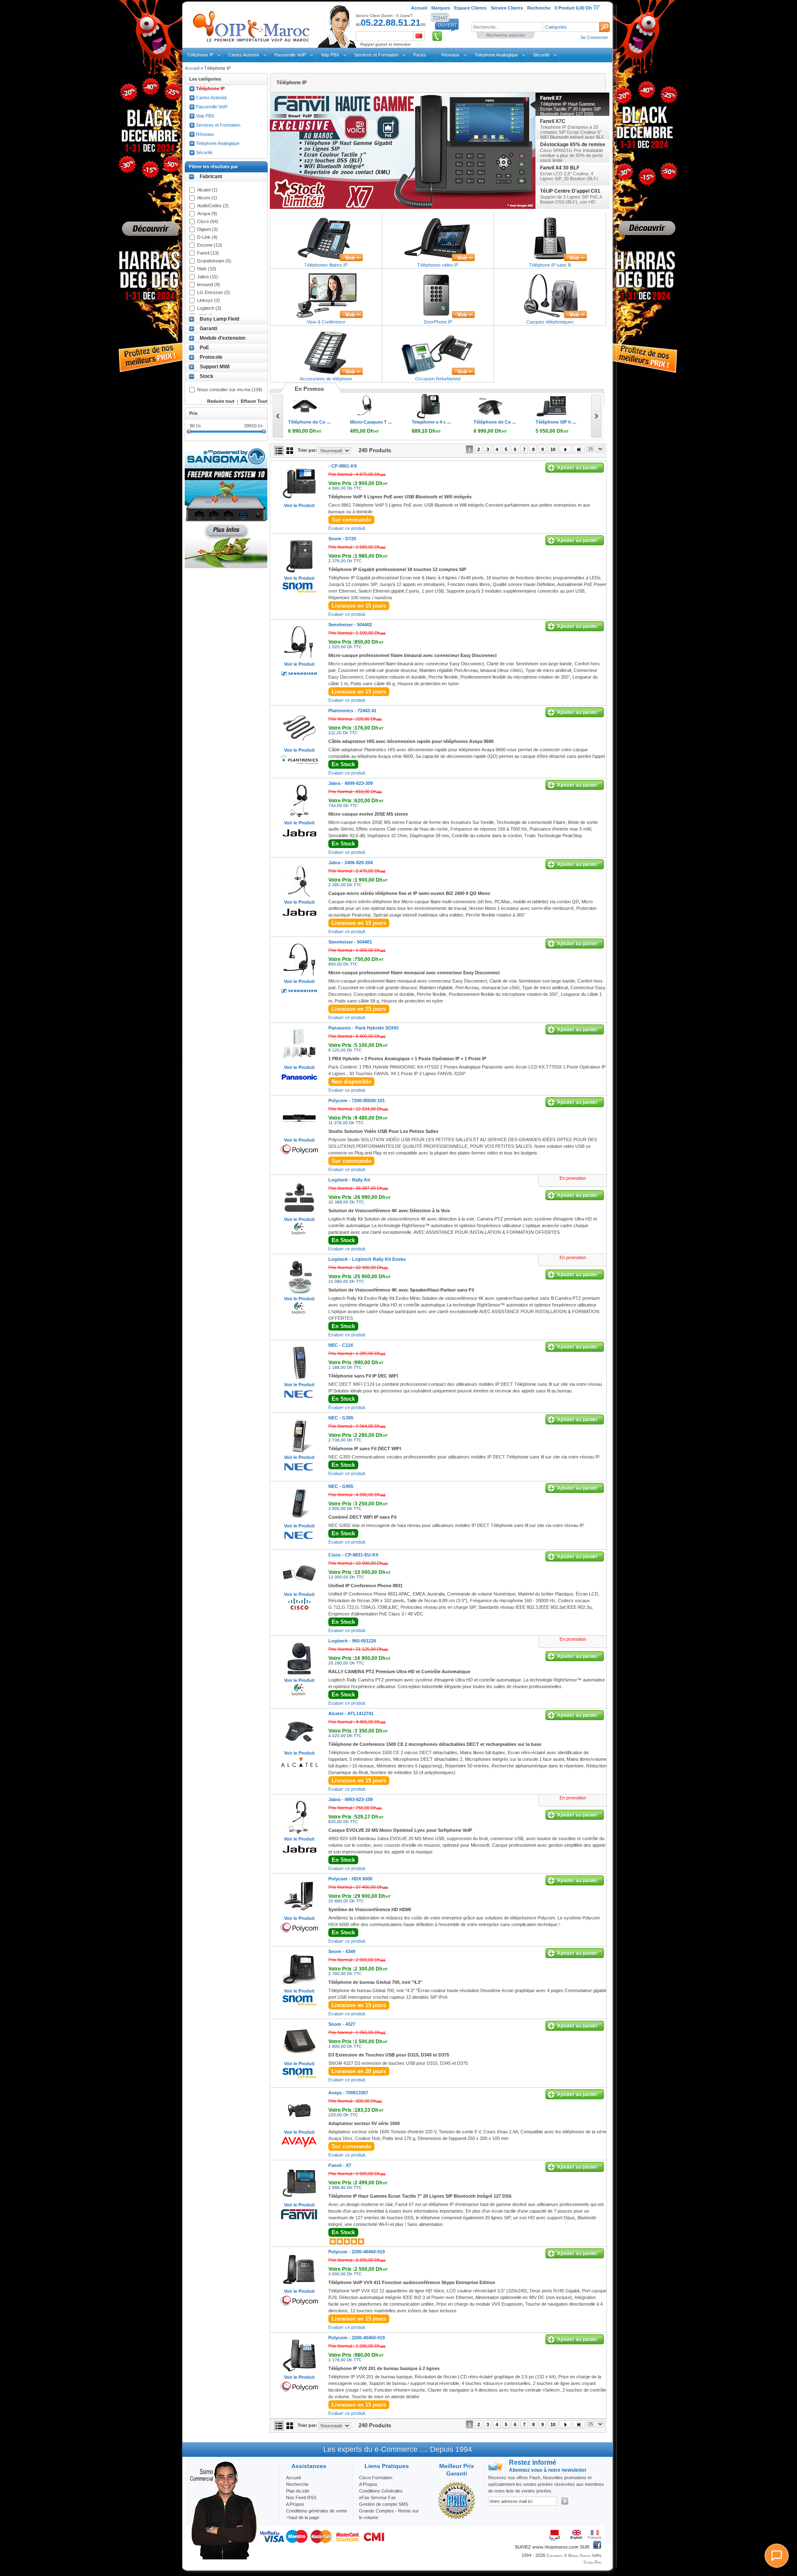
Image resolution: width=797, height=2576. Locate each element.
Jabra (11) (208, 277)
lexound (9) (209, 284)
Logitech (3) (209, 308)
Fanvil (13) (208, 253)
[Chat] (777, 2556)
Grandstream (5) (214, 261)
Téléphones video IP (438, 265)
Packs (420, 55)
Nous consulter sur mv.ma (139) (230, 390)
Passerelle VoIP (290, 55)
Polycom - (357, 1100)
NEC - (341, 1345)
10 (553, 449)
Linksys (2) (209, 300)
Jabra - (351, 783)
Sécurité (541, 55)
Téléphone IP (200, 55)
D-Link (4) (207, 237)
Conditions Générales (381, 2491)
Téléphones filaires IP (326, 265)
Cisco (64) (208, 221)
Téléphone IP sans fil (550, 265)
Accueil (192, 68)
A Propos (368, 2484)
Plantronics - (352, 711)
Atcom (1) (207, 198)
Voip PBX (330, 55)
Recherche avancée (506, 35)
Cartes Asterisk (244, 55)
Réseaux (450, 55)
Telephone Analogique (496, 55)
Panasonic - (364, 1028)
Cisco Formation (376, 2478)
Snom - (342, 539)
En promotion (573, 1178)
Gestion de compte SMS (384, 2504)
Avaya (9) (207, 213)
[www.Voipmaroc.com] (251, 25)
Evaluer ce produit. (347, 528)
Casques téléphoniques (550, 322)
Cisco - (353, 1555)
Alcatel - (351, 1713)
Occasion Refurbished (438, 379)
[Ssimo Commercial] (223, 2558)
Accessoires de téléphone (326, 379)
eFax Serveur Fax (378, 2498)
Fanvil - (340, 2165)
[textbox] (507, 27)
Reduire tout (221, 401)
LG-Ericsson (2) (214, 292)
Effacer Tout (254, 401)
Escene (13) (210, 245)
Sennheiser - (350, 625)
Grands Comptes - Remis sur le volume (389, 2514)
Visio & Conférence (326, 322)
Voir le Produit (299, 505)
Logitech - (349, 1180)
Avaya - (348, 2093)
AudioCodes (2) (213, 206)
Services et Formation (376, 55)
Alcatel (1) (207, 190)
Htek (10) (207, 269)
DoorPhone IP (438, 322)
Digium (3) (208, 229)
